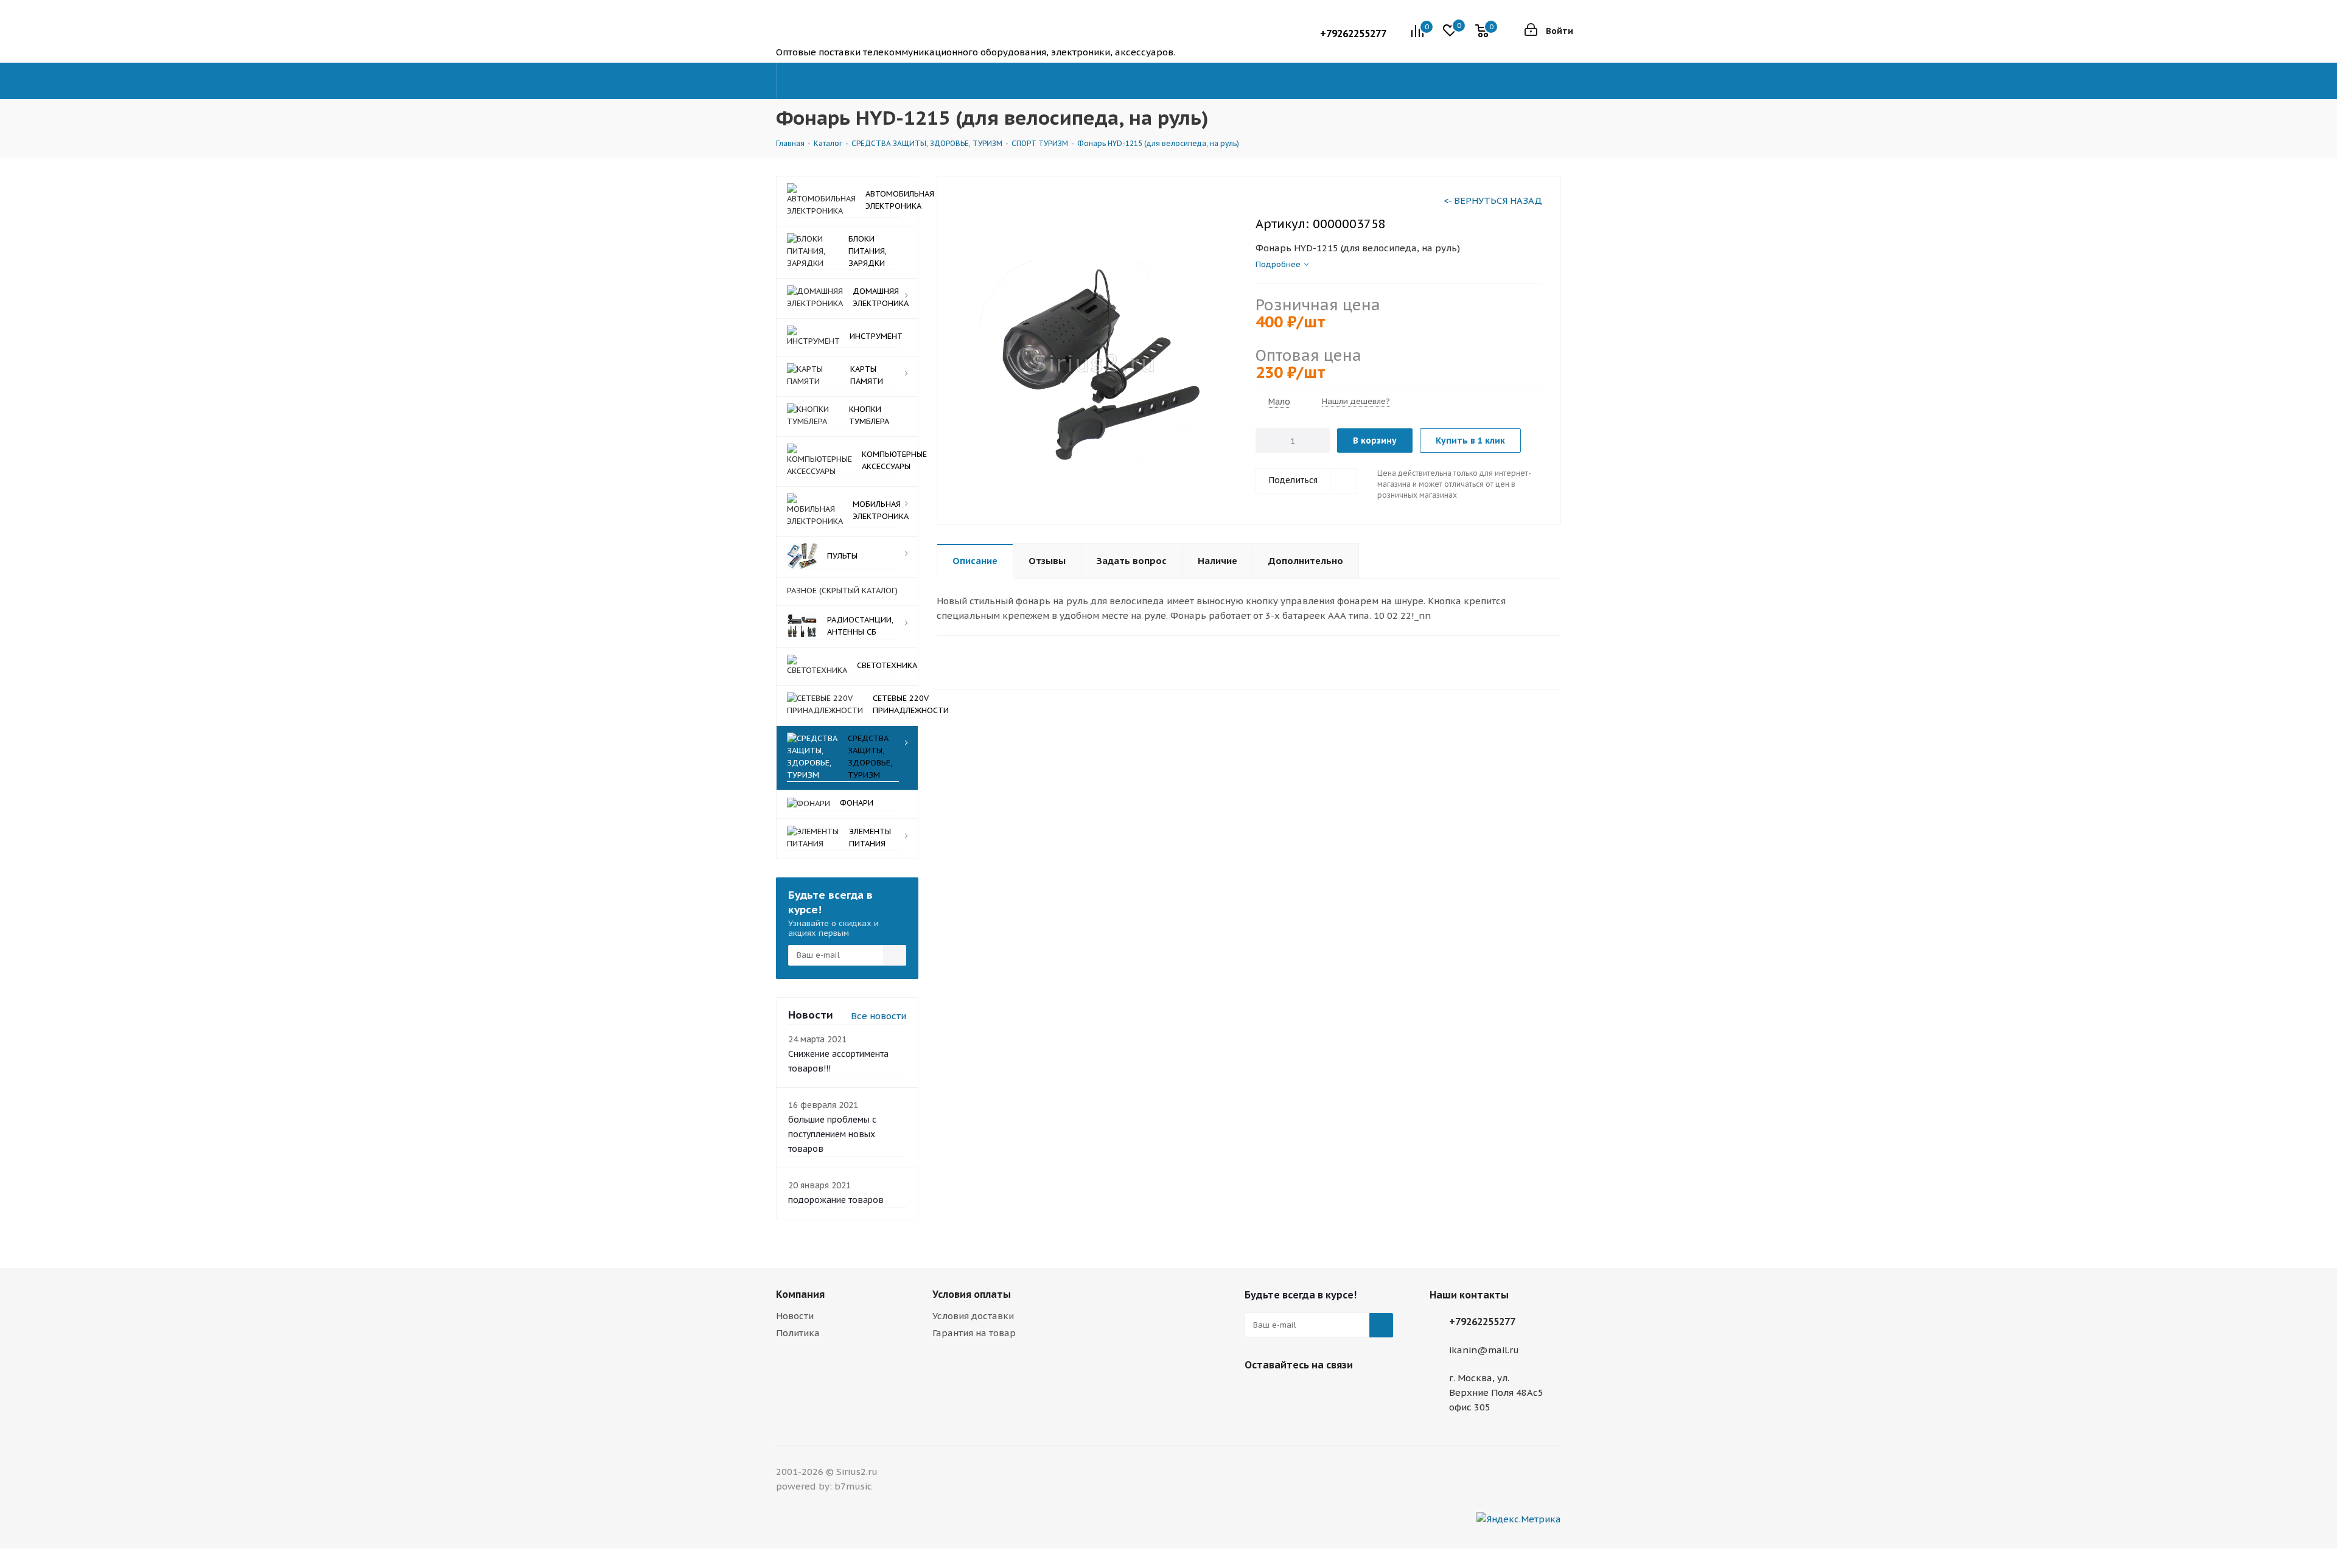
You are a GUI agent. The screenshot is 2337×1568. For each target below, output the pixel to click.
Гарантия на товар (974, 1333)
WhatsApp (1318, 1393)
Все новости (879, 1016)
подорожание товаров (836, 1200)
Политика (798, 1333)
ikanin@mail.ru (1484, 1350)
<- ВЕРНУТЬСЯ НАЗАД (1493, 200)
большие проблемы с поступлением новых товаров (832, 1134)
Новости (795, 1316)
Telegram (1257, 1393)
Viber (1287, 1393)
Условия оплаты (972, 1294)
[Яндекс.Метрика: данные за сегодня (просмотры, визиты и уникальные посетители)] (1519, 1519)
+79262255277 (1353, 33)
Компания (800, 1294)
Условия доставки (973, 1316)
